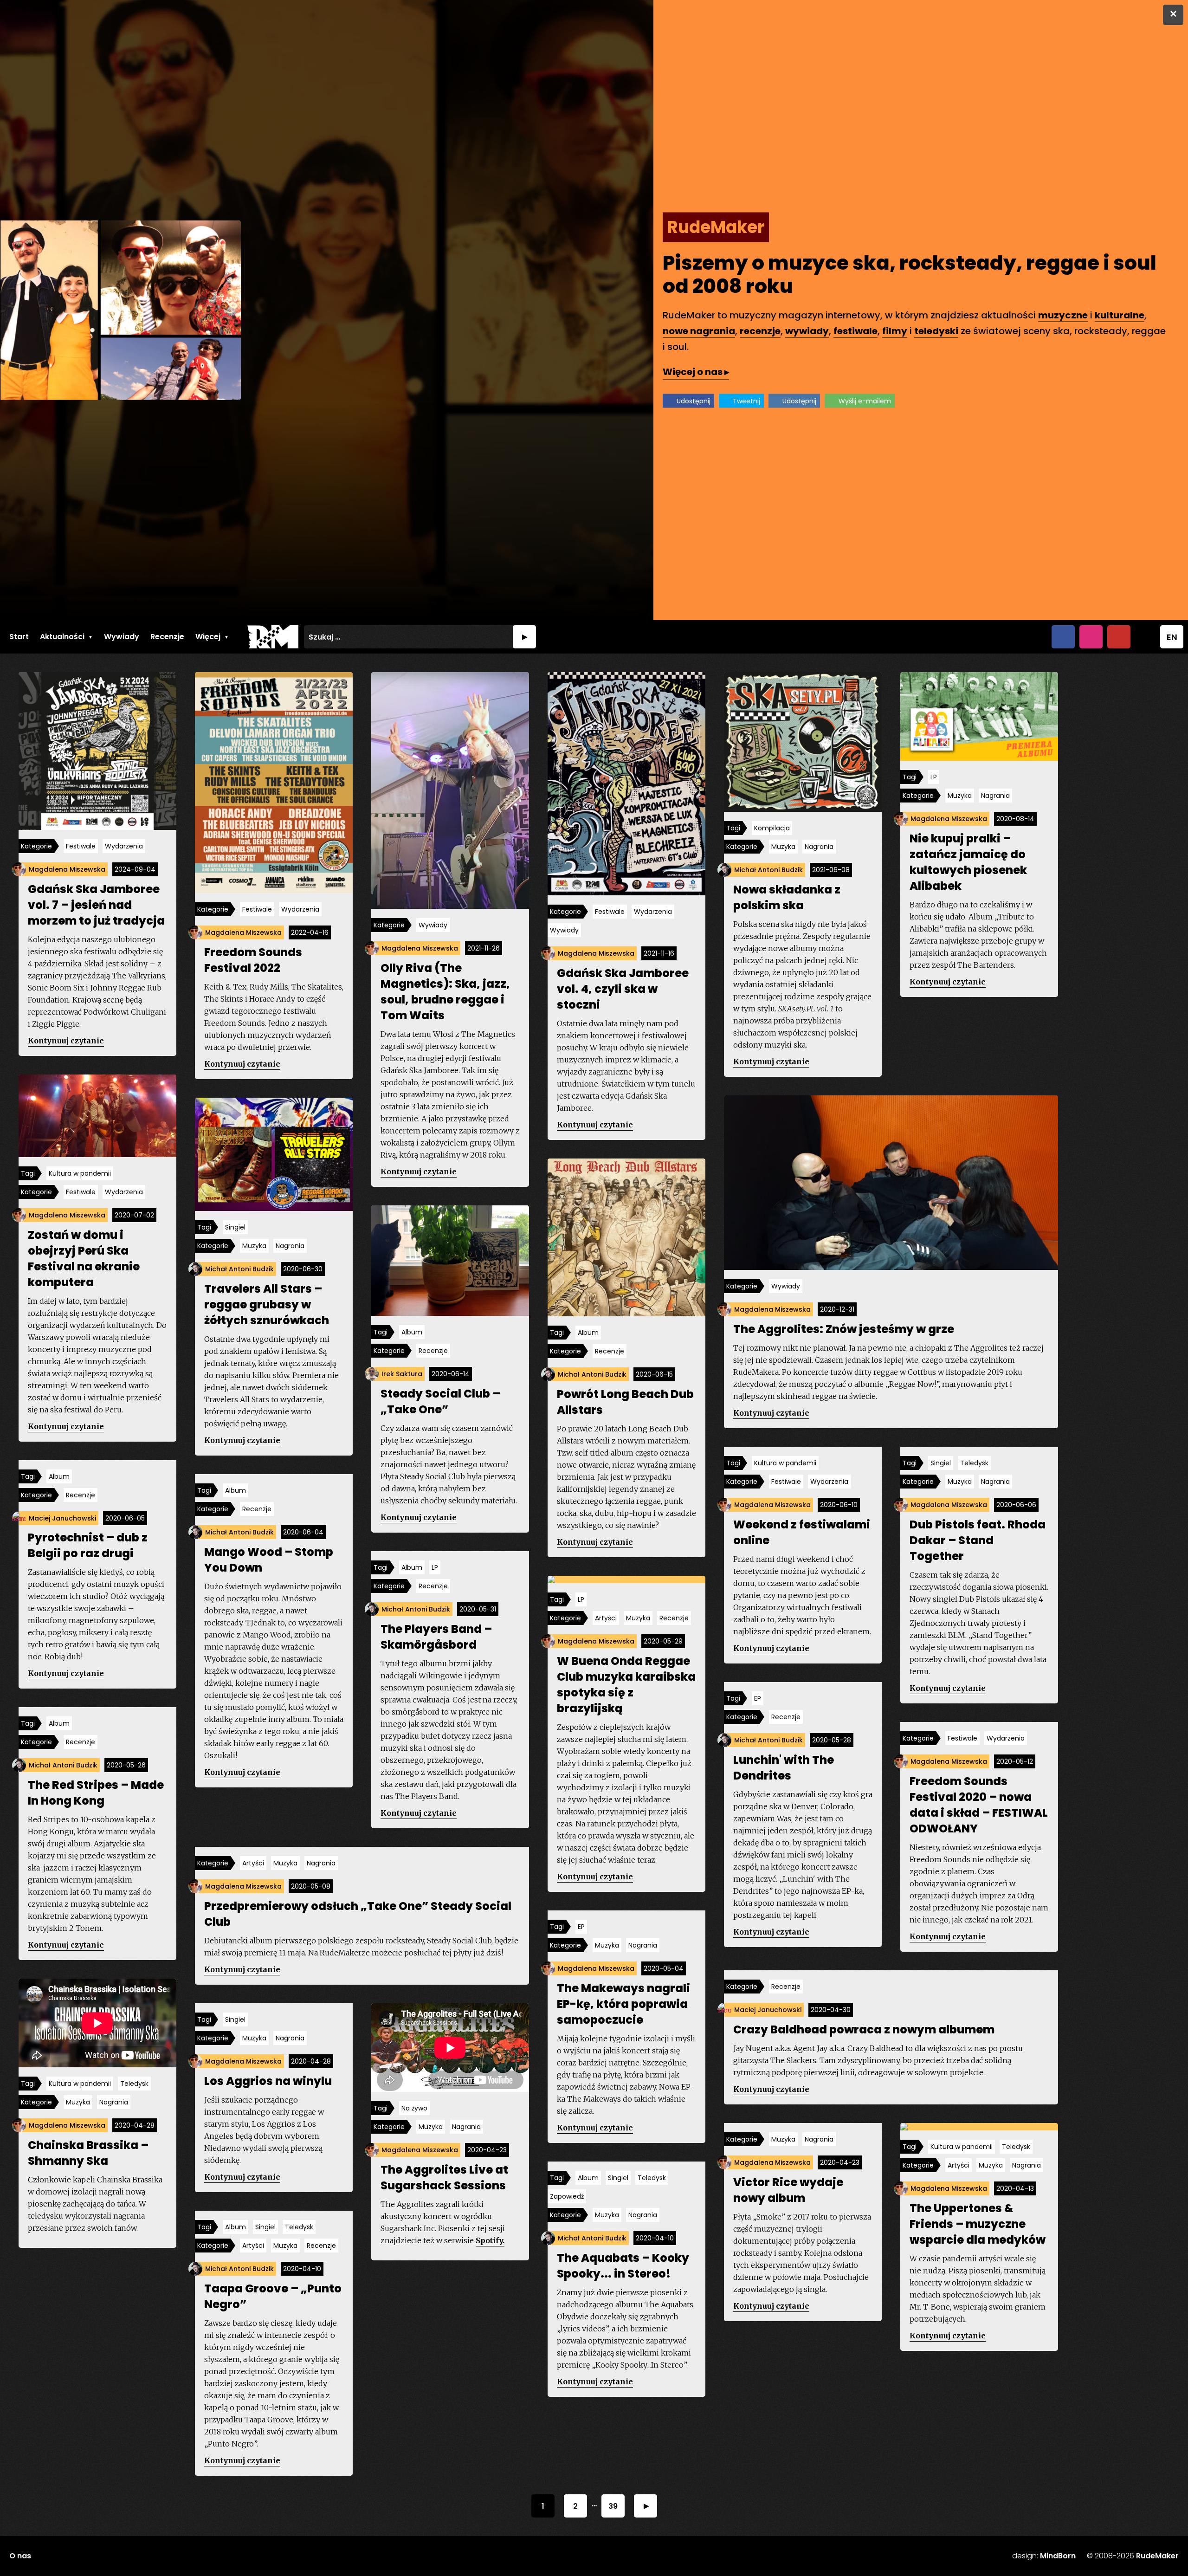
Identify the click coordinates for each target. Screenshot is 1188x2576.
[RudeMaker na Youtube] (1119, 637)
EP (758, 1698)
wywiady (807, 331)
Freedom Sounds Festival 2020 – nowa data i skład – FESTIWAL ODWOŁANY (979, 1805)
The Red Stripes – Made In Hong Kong (96, 1793)
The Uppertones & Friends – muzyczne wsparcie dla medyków (978, 2224)
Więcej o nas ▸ (696, 372)
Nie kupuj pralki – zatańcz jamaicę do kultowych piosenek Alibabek (968, 862)
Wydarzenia (124, 846)
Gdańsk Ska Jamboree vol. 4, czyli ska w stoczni (623, 989)
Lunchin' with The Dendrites (784, 1768)
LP (934, 777)
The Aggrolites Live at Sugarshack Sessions (444, 2178)
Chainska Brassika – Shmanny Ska (88, 2153)
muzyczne (1063, 315)
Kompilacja (772, 828)
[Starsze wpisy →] (646, 2506)
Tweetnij (746, 401)
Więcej (208, 637)
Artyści (606, 1618)
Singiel (235, 1227)
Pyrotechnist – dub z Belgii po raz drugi (88, 1545)
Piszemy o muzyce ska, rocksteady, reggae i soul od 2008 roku (910, 275)
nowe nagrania (699, 331)
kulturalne (1120, 315)
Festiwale (81, 846)
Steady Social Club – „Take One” (440, 1401)
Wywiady (122, 637)
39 (613, 2506)
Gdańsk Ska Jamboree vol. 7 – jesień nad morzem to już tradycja (96, 905)
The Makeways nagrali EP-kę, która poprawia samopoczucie (623, 2004)
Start (19, 637)
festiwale (855, 331)
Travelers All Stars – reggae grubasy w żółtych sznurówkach (267, 1304)
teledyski (936, 331)
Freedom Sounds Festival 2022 (253, 960)
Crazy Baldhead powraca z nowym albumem (864, 2029)
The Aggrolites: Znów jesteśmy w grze (844, 1329)
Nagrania (819, 847)
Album (588, 1333)
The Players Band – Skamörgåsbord (436, 1637)
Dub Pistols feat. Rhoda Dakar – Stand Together (978, 1540)
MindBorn (1058, 2556)
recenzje (760, 331)
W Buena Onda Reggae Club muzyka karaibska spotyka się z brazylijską (626, 1685)
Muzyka (783, 847)
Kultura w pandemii (80, 1173)
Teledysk (974, 1463)
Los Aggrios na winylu (268, 2081)
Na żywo (414, 2108)
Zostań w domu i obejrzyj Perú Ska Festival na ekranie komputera (84, 1259)
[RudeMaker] (273, 637)
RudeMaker (1157, 2556)
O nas (20, 2556)
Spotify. (490, 2240)
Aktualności (62, 637)
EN (1172, 637)
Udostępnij (694, 401)
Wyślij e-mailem (865, 401)
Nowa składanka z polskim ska (787, 897)
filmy (895, 331)
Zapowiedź (567, 2196)
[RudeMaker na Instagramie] (1091, 637)
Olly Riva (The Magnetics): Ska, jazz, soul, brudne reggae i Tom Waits (445, 992)
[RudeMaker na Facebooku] (1063, 637)
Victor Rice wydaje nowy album (788, 2190)
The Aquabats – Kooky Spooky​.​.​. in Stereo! (623, 2266)
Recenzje (167, 637)
